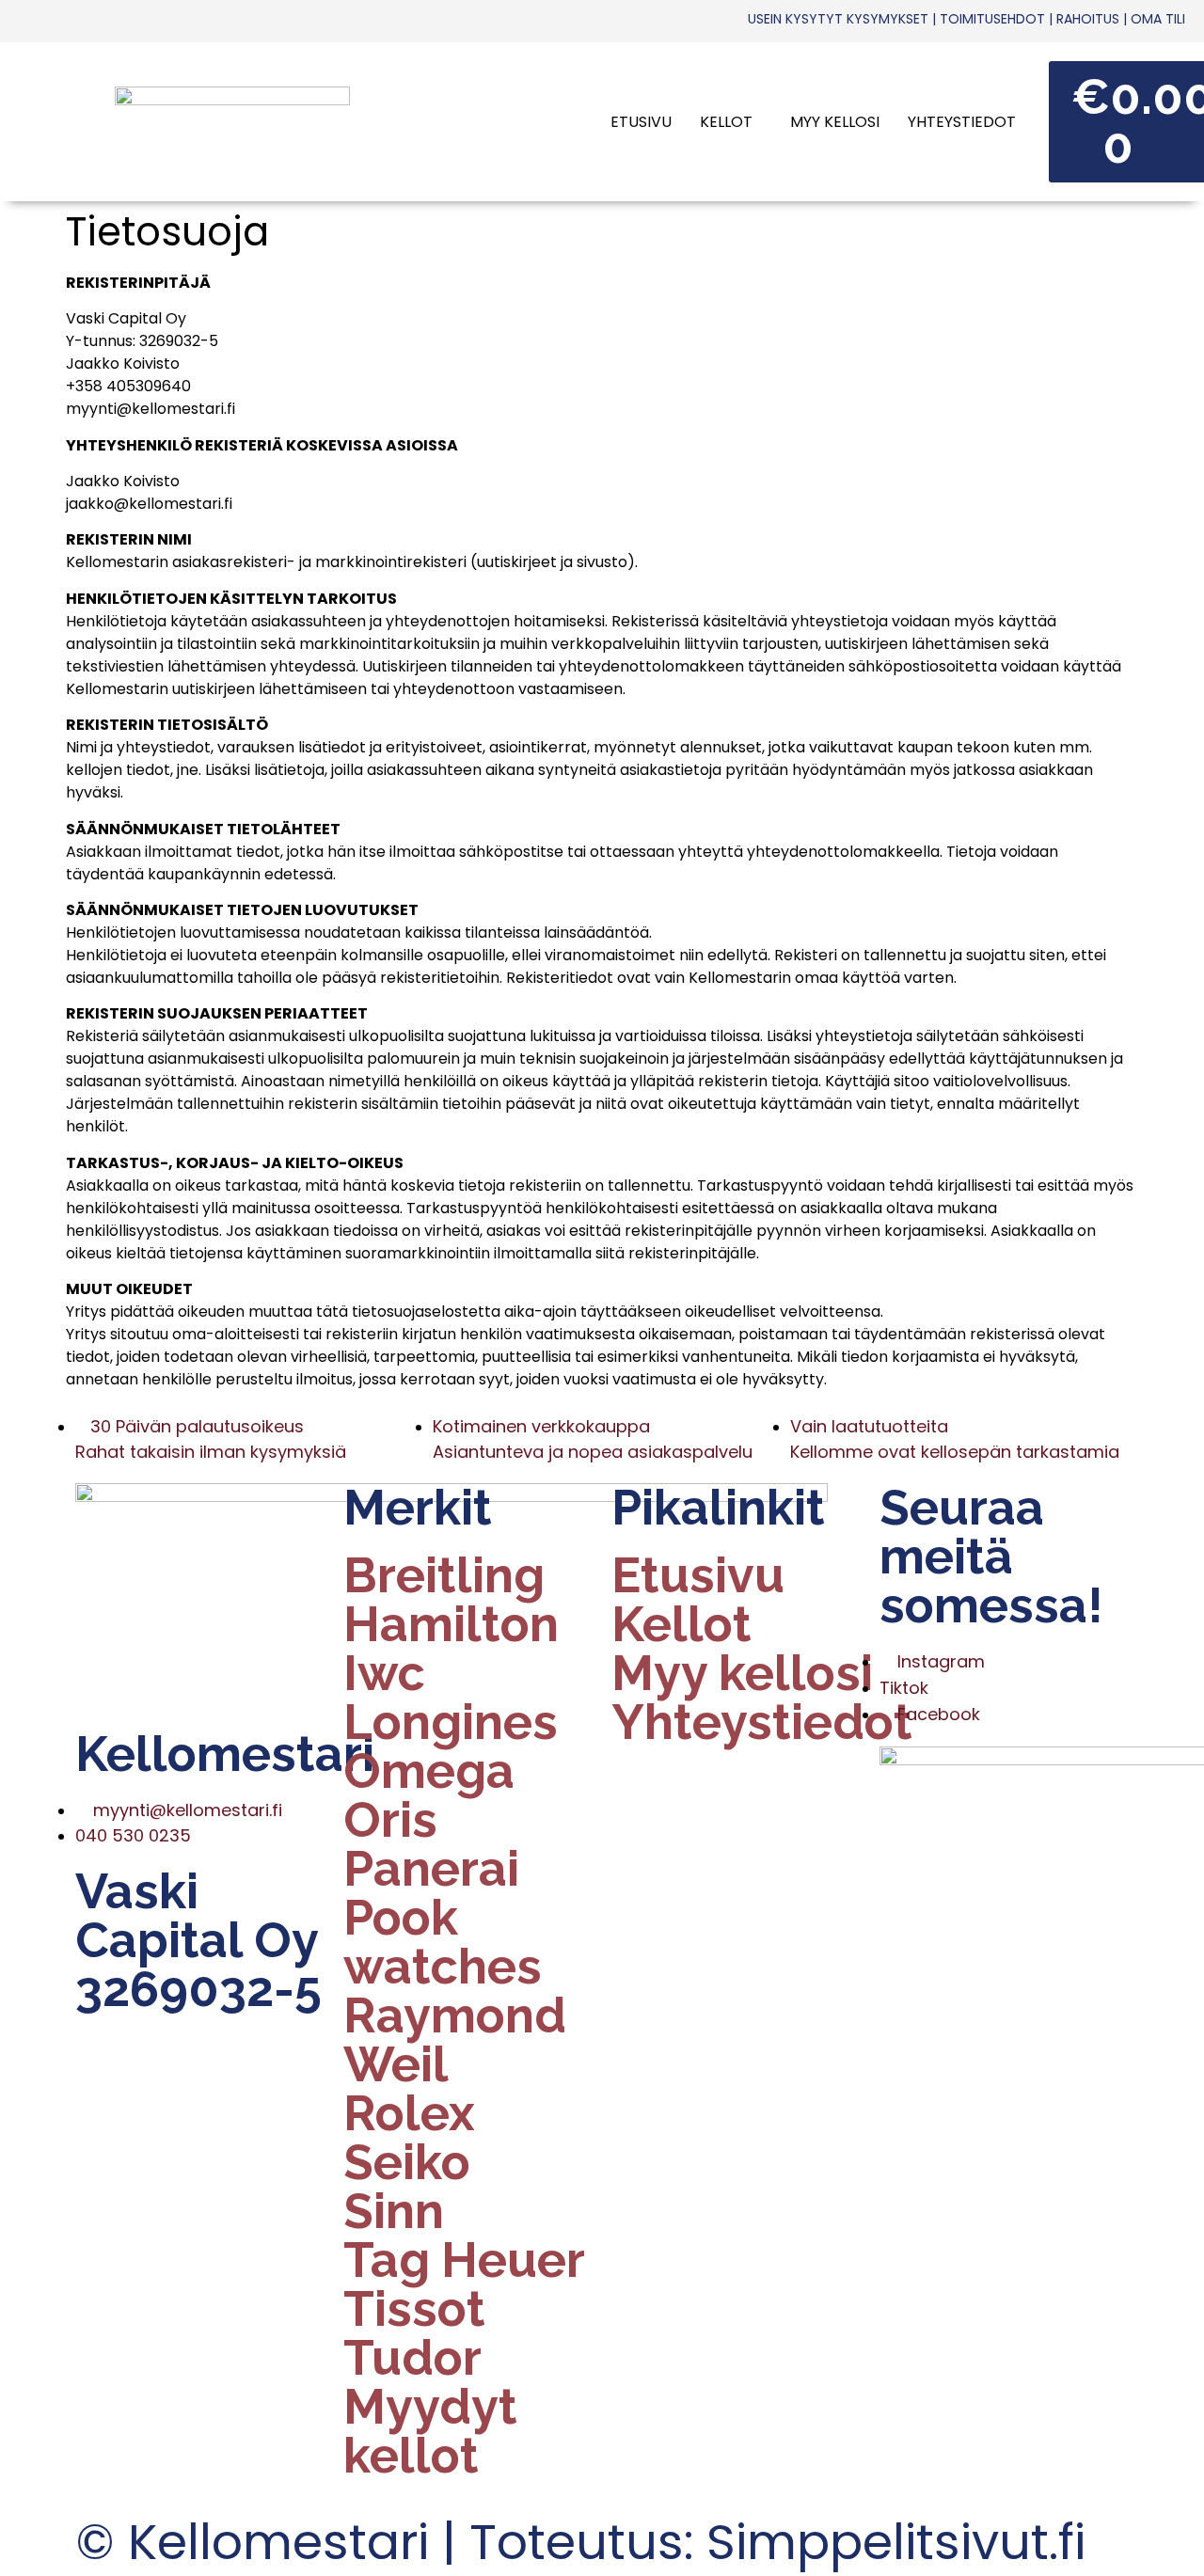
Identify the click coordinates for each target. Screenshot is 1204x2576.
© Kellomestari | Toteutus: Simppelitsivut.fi (580, 2542)
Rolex (409, 2113)
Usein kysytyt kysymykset (838, 19)
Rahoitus (1088, 19)
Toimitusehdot (992, 19)
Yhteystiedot (962, 122)
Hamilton (451, 1624)
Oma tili (1158, 19)
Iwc (384, 1673)
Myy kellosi (835, 122)
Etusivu (641, 122)
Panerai (431, 1869)
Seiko (407, 2162)
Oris (390, 1820)
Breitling (444, 1575)
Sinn (394, 2211)
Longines (451, 1722)
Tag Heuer (464, 2260)
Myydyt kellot (430, 2431)
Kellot (726, 122)
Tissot (414, 2309)
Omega (429, 1771)
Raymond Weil (455, 2040)
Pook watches (443, 1942)
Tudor (412, 2358)
